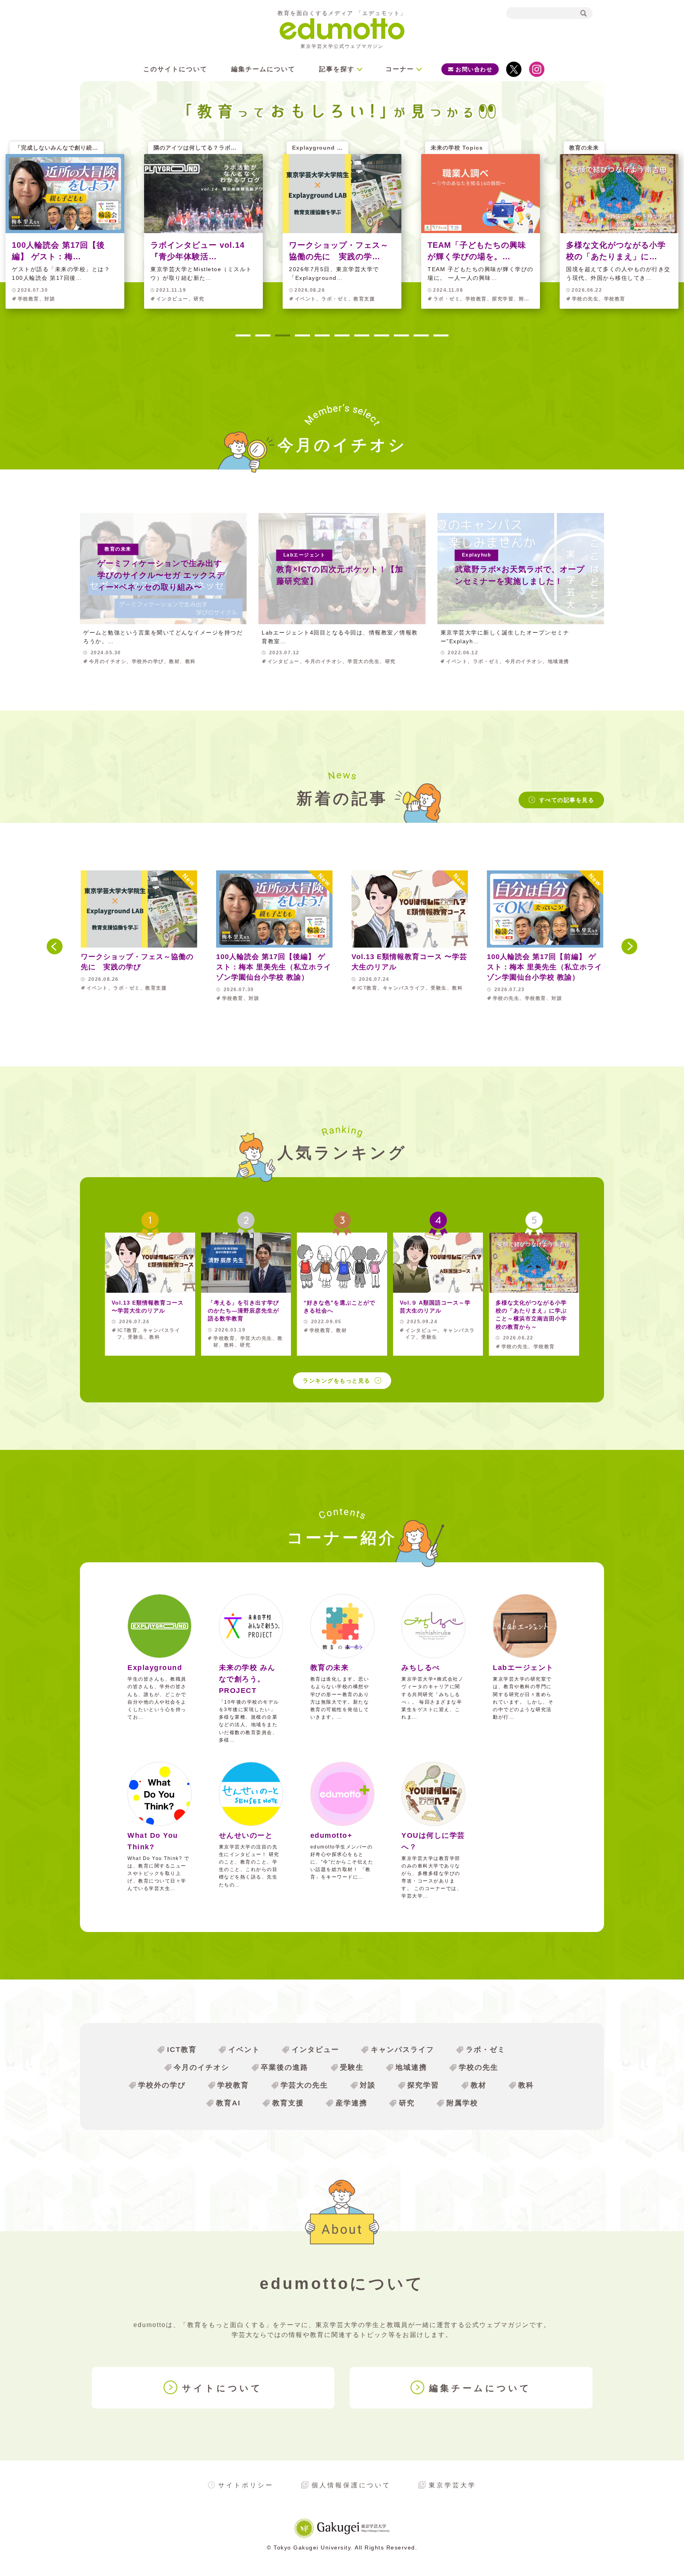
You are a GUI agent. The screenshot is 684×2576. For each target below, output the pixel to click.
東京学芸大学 (452, 2485)
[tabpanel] (342, 231)
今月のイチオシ (201, 2067)
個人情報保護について (351, 2485)
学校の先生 (479, 2067)
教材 (479, 2085)
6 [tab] (342, 336)
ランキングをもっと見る (337, 1381)
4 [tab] (302, 336)
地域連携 (411, 2067)
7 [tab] (362, 336)
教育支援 (288, 2103)
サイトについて (222, 2388)
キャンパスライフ (403, 2050)
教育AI (228, 2103)
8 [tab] (382, 336)
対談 (368, 2085)
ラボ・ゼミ (486, 2050)
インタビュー (315, 2050)
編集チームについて (263, 69)
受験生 (352, 2067)
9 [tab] (401, 336)
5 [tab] (322, 336)
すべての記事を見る (567, 800)
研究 (407, 2103)
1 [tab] (243, 336)
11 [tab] (441, 336)
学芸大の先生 (304, 2085)
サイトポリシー (246, 2485)
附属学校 (462, 2103)
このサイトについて (175, 69)
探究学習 (423, 2085)
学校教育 (233, 2085)
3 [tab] (283, 336)
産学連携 (351, 2103)
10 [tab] (421, 336)
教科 (526, 2085)
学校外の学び (162, 2085)
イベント (244, 2050)
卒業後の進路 (285, 2067)
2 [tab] (263, 336)
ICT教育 (182, 2050)
